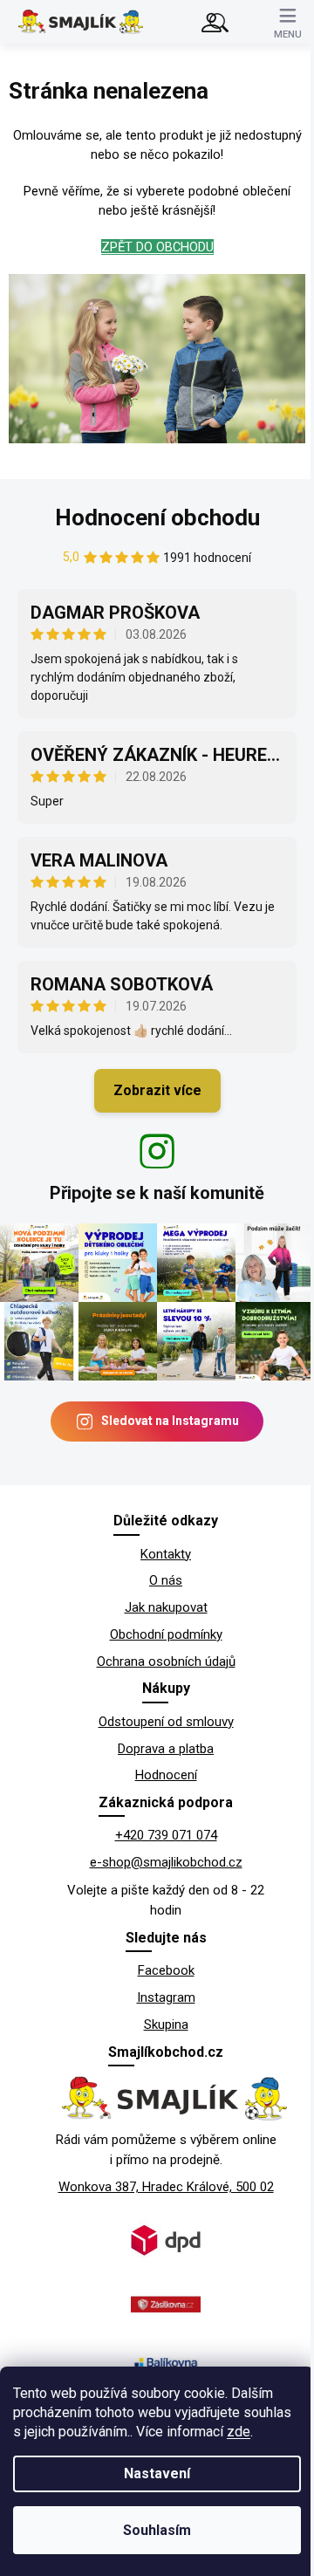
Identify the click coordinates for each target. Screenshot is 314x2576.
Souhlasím (157, 2530)
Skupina (166, 2024)
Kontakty (166, 1554)
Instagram (166, 1997)
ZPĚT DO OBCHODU (157, 247)
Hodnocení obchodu (157, 517)
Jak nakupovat (166, 1607)
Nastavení (157, 2473)
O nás (166, 1580)
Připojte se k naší (157, 1193)
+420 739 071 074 (166, 1835)
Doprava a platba (166, 1749)
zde (239, 2432)
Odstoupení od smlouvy (166, 1722)
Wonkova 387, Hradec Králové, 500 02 (166, 2187)
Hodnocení (166, 1775)
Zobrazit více (157, 1090)
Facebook (166, 1970)
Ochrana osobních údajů (166, 1661)
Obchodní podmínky (166, 1634)
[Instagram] (157, 1151)
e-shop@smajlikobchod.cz (166, 1862)
